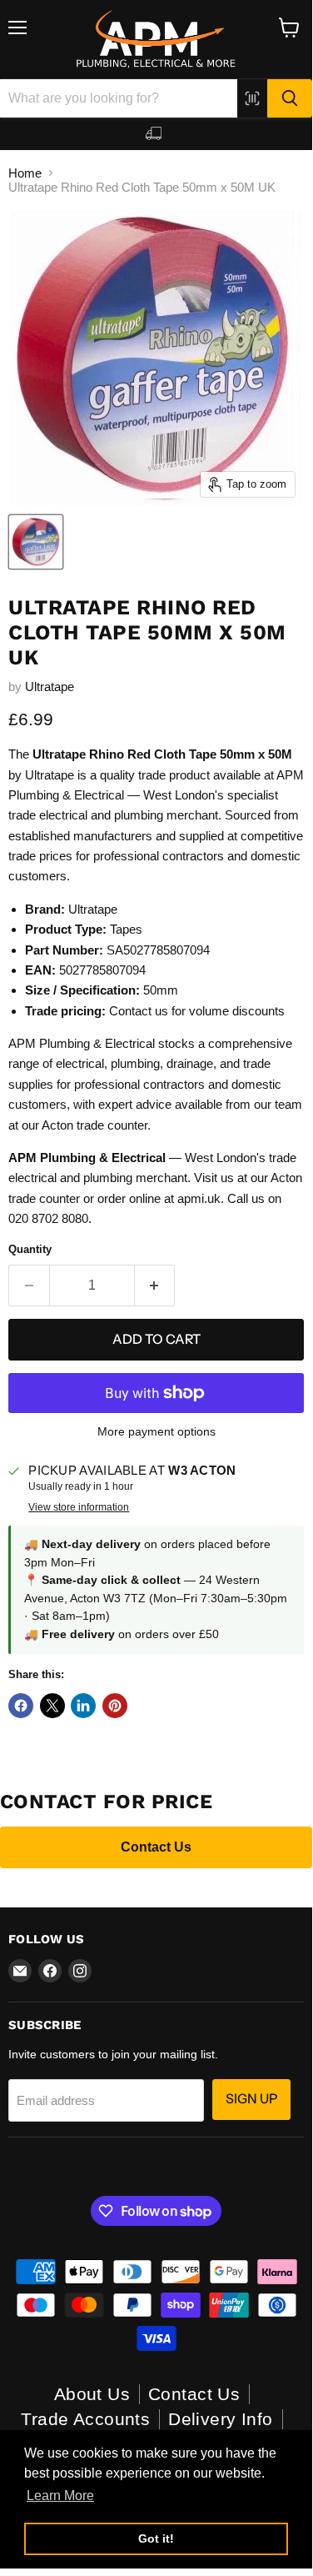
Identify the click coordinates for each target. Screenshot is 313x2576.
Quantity (30, 1249)
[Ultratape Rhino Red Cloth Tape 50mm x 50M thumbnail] (36, 542)
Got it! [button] (156, 2538)
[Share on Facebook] (21, 1706)
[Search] (290, 98)
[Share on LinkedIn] (83, 1706)
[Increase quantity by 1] (155, 1285)
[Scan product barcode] (252, 98)
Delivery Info (220, 2419)
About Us (92, 2394)
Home (25, 173)
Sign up (251, 2099)
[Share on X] (52, 1706)
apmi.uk (199, 1198)
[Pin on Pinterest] (115, 1706)
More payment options (156, 1431)
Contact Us (156, 1847)
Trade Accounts (85, 2419)
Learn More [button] (60, 2496)
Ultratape (50, 687)
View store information (79, 1507)
